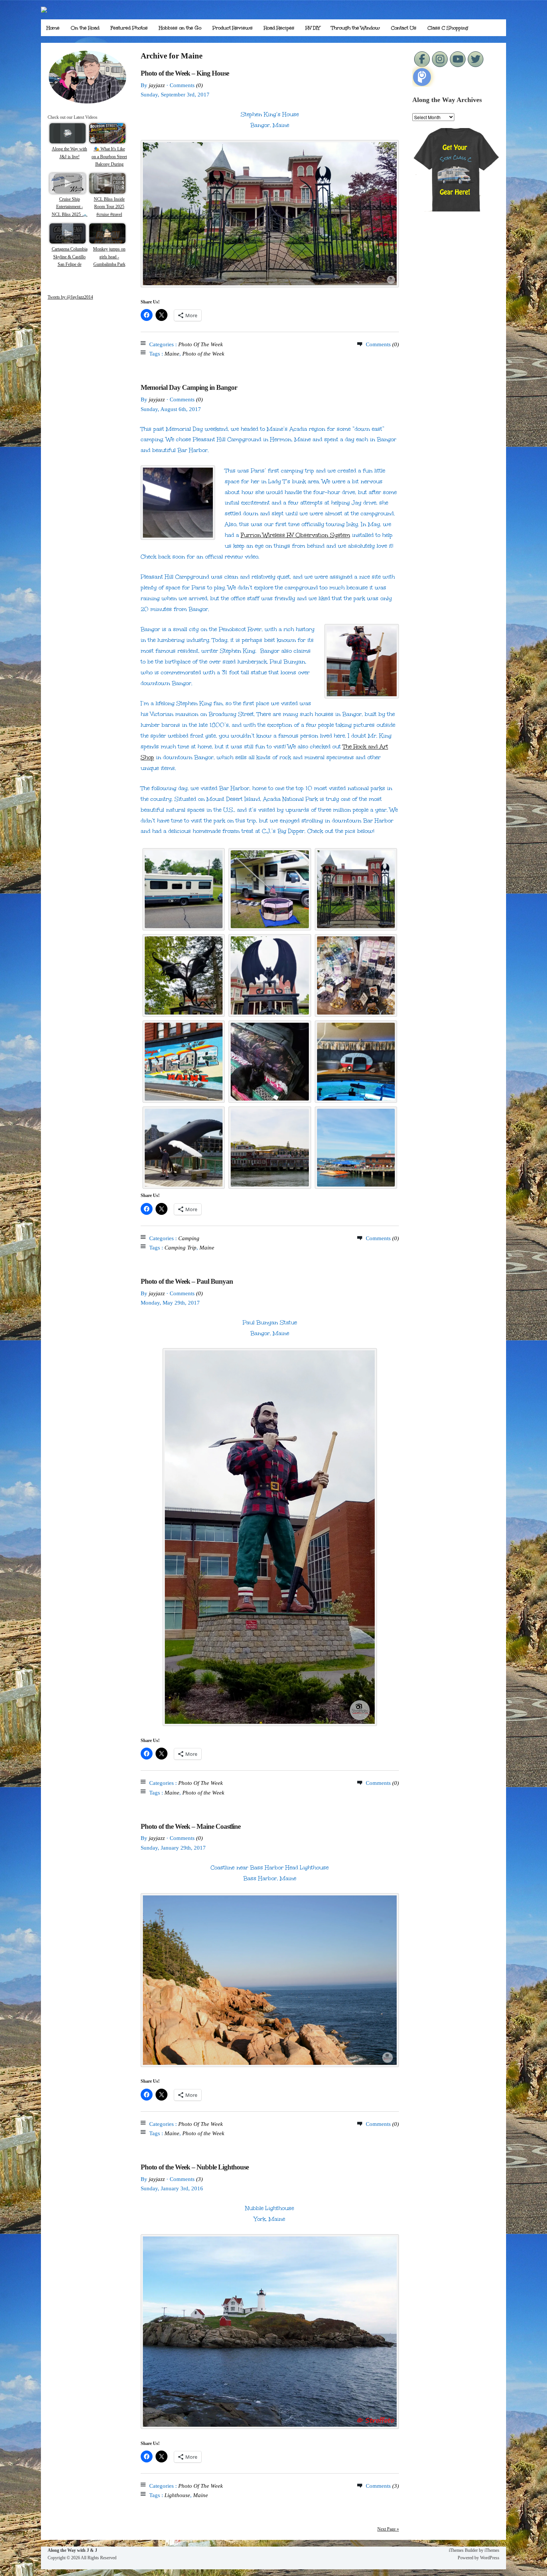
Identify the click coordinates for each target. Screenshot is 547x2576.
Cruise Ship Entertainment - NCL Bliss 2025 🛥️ (70, 207)
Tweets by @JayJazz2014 (70, 297)
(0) (199, 85)
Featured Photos (129, 28)
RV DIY (313, 28)
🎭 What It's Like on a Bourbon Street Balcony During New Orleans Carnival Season (109, 164)
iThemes (492, 2550)
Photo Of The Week (201, 344)
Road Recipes (279, 28)
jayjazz (157, 85)
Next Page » (388, 2529)
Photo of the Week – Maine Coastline (191, 1826)
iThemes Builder (463, 2550)
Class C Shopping (448, 28)
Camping (189, 1238)
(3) (199, 2179)
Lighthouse (177, 2495)
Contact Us (404, 28)
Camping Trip (180, 1248)
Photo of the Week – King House (185, 73)
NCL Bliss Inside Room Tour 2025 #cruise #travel (109, 207)
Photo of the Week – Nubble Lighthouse (195, 2167)
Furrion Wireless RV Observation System (295, 535)
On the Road (85, 28)
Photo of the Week (203, 354)
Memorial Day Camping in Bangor (189, 387)
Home (53, 28)
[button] (184, 889)
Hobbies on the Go (180, 28)
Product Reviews (233, 28)
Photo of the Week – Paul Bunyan (187, 1281)
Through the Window (356, 28)
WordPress (490, 2558)
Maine (172, 354)
